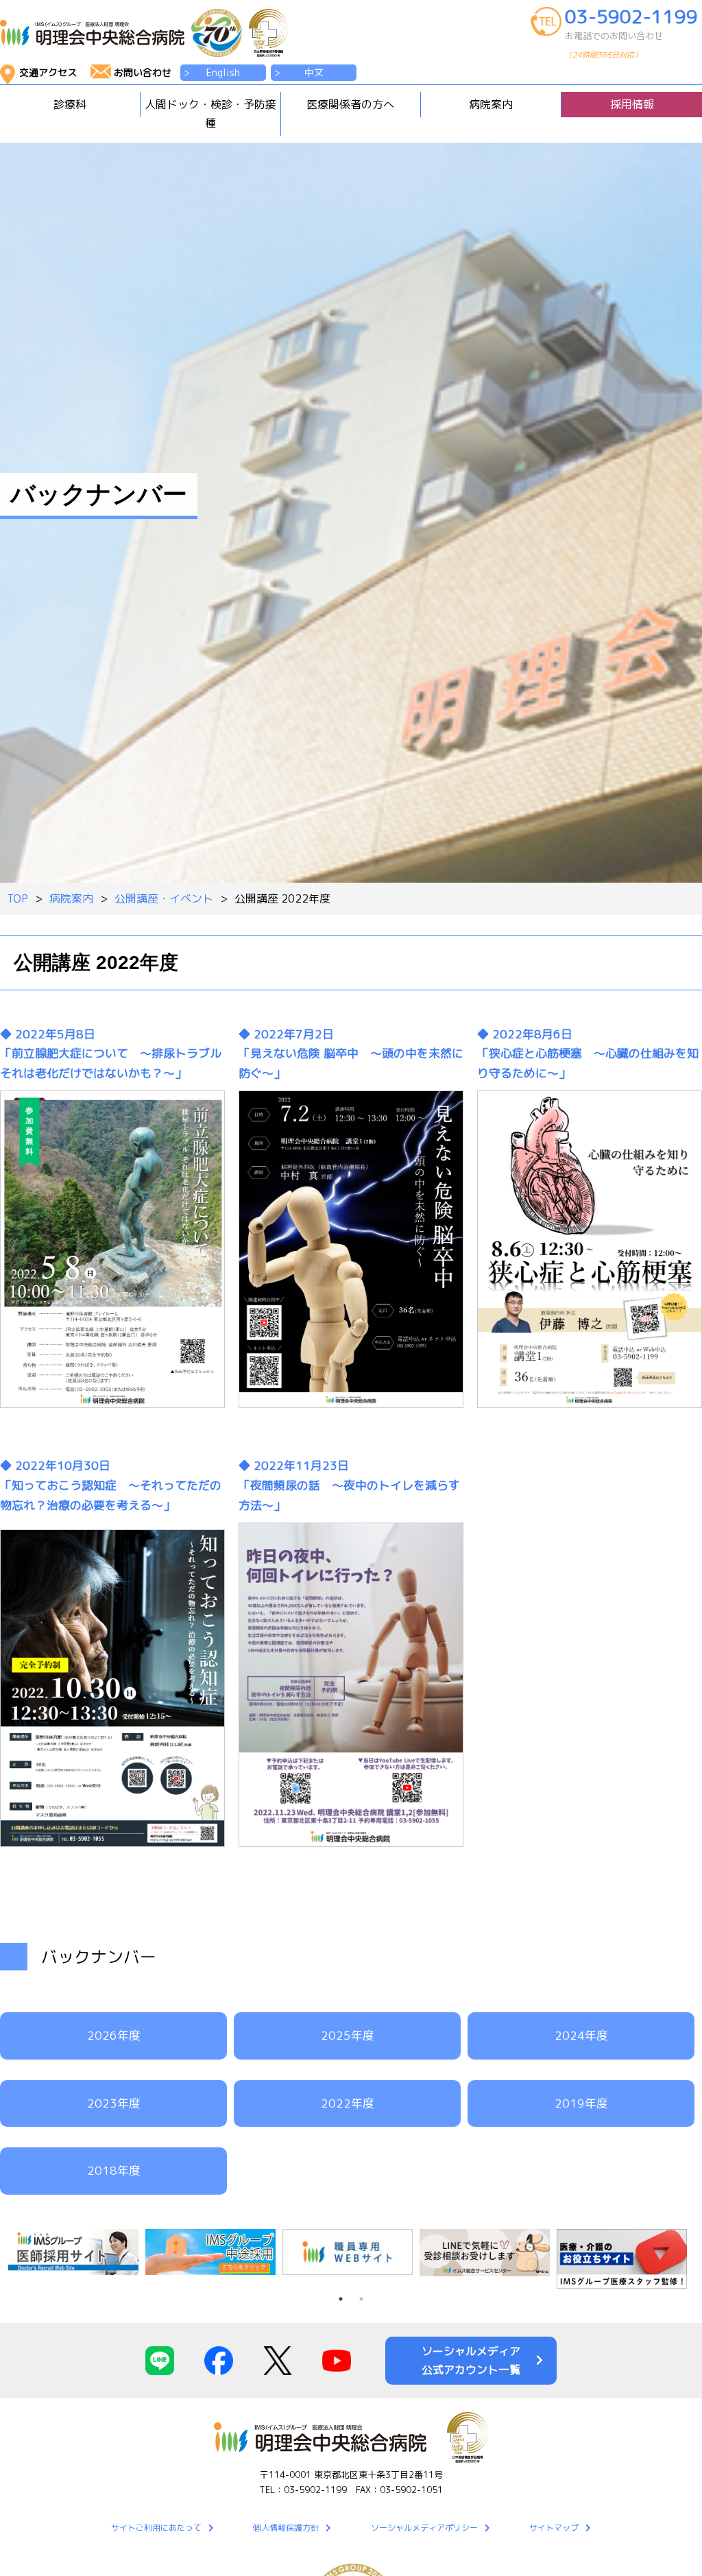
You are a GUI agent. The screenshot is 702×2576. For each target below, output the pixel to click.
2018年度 (114, 2170)
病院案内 (71, 898)
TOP (17, 898)
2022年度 (348, 2103)
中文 (314, 72)
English (223, 72)
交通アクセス (48, 72)
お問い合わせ (143, 72)
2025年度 (348, 2035)
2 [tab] (361, 2299)
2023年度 (114, 2103)
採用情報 (632, 104)
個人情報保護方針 (286, 2528)
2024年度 (581, 2035)
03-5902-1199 (631, 34)
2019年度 (581, 2103)
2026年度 (114, 2035)
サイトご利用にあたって (156, 2528)
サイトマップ (554, 2528)
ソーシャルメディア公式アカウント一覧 (471, 2360)
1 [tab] (341, 2299)
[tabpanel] (77, 2252)
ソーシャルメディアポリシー (424, 2528)
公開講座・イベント (164, 898)
